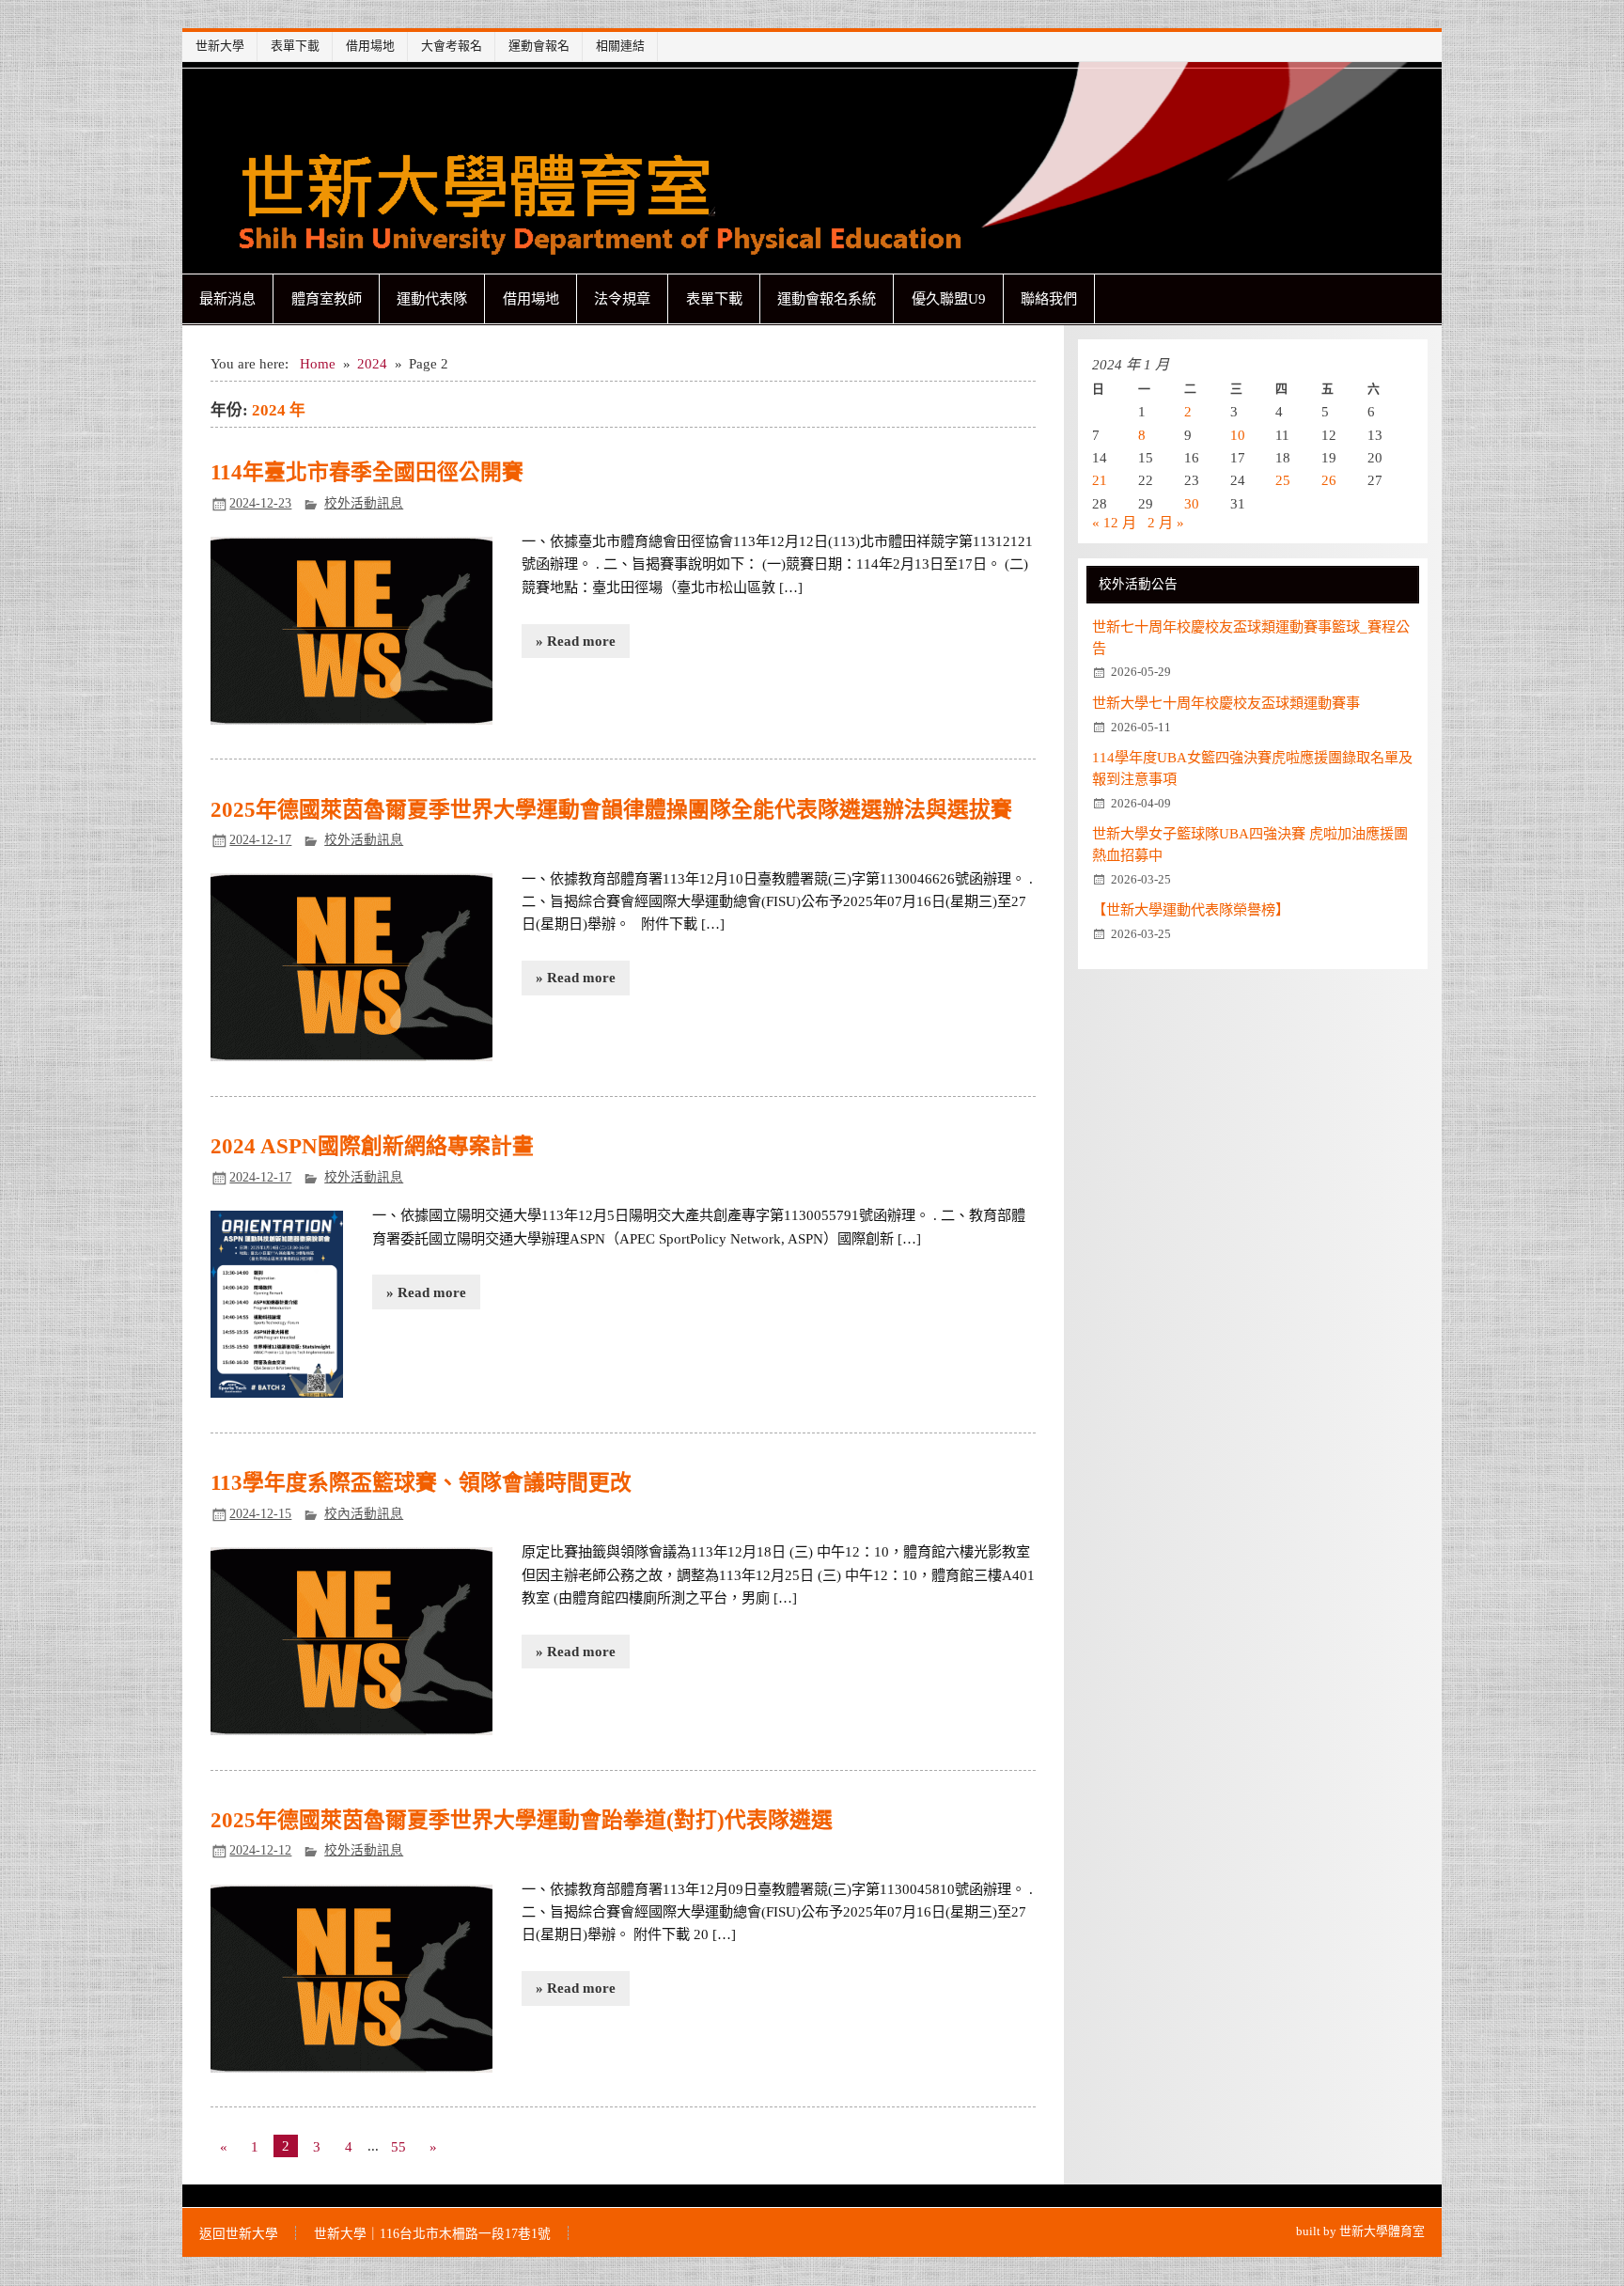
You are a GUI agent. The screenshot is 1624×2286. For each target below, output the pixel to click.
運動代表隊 (432, 298)
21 (1100, 480)
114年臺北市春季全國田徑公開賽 (367, 472)
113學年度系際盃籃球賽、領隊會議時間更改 (421, 1483)
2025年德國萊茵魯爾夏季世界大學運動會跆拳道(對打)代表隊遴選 (522, 1820)
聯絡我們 (1049, 298)
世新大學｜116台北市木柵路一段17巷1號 (432, 2234)
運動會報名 (539, 46)
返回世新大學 (239, 2234)
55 (398, 2146)
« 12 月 (1114, 522)
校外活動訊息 (364, 503)
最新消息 (227, 298)
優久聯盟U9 (949, 298)
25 (1283, 480)
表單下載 (295, 46)
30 (1192, 503)
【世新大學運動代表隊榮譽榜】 (1191, 909)
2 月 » (1166, 522)
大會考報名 (452, 46)
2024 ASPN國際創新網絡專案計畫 (372, 1146)
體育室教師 (327, 298)
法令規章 (622, 298)
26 (1329, 480)
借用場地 (370, 46)
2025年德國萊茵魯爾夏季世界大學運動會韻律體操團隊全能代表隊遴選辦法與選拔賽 (611, 810)
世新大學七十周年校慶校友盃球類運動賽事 (1226, 703)
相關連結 (620, 46)
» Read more (576, 641)
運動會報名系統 (827, 298)
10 (1238, 435)
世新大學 (220, 46)
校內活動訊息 (364, 1514)
